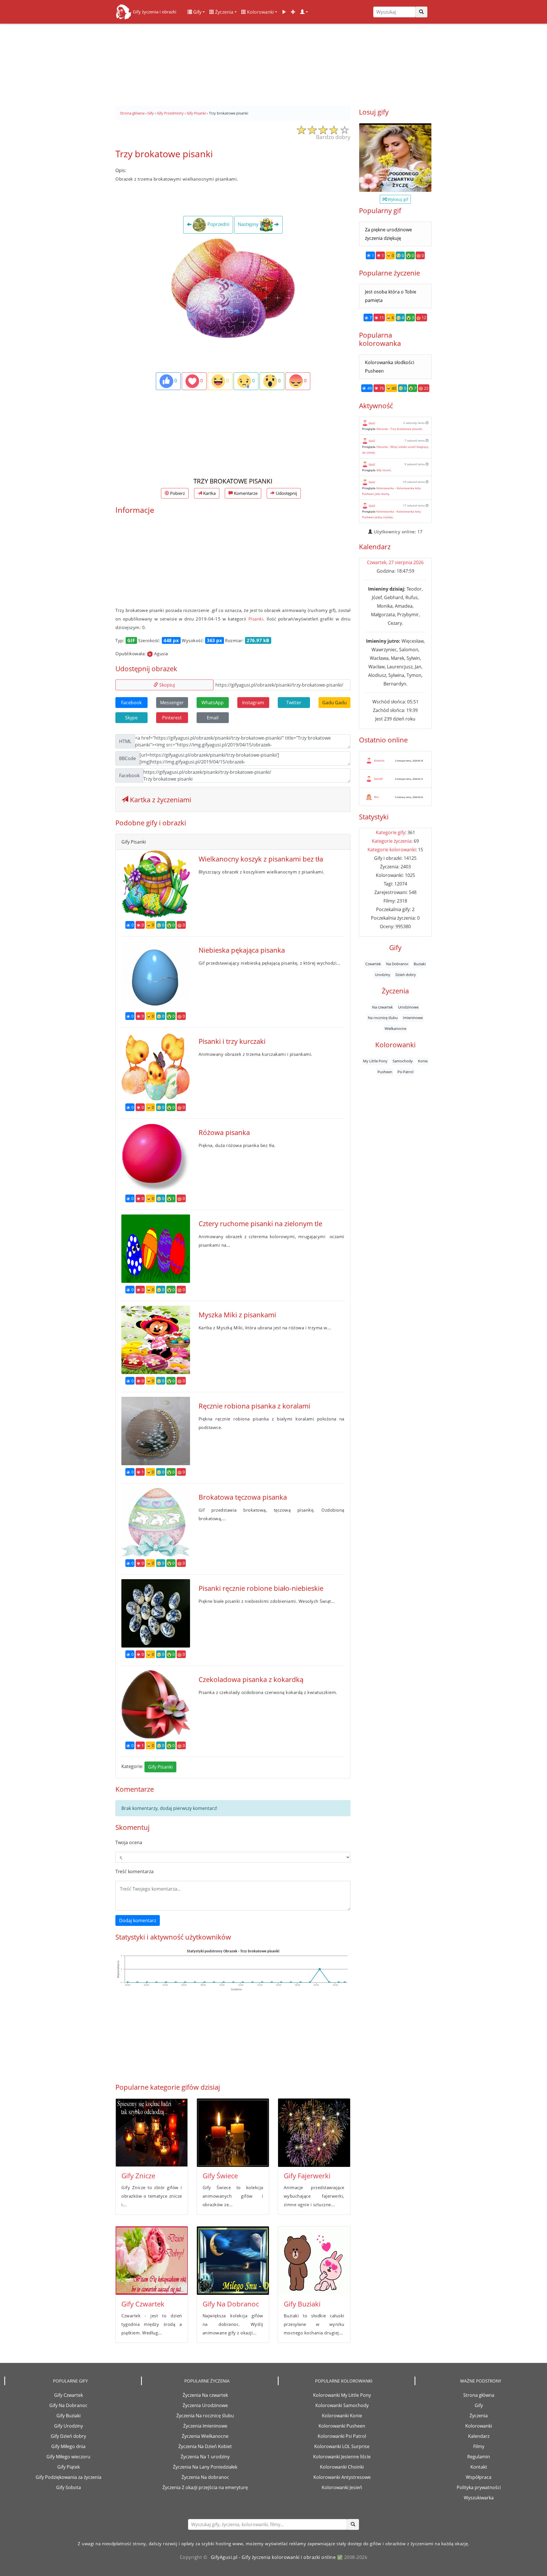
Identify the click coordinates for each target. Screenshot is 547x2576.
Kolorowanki (260, 12)
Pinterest (172, 718)
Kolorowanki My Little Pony (342, 2395)
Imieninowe (413, 1018)
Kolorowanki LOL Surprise (342, 2446)
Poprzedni (218, 224)
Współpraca (479, 2477)
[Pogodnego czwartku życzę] (395, 158)
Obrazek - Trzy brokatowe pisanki (399, 429)
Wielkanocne (395, 1028)
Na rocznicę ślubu (383, 1018)
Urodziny (383, 974)
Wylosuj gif (397, 199)
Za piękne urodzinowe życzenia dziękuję (388, 234)
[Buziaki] (314, 2261)
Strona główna (479, 2395)
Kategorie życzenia (392, 841)
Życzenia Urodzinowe (205, 2405)
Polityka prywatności (479, 2487)
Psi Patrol (405, 1071)
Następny (249, 224)
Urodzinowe (408, 1007)
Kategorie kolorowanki (392, 850)
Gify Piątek (69, 2467)
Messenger (172, 703)
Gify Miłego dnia (68, 2446)
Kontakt (479, 2467)
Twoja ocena (129, 1842)
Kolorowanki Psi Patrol (342, 2436)
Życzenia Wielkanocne (205, 2436)
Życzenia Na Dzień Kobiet (205, 2446)
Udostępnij (286, 493)
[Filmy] (284, 12)
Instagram (253, 703)
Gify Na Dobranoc (231, 2304)
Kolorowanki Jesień (342, 2487)
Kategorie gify (390, 832)
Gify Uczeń (383, 470)
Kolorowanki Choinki (342, 2467)
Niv (376, 797)
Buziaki (420, 964)
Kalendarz (479, 2436)
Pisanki (256, 619)
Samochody (403, 1061)
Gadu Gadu (334, 703)
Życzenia (224, 12)
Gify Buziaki (302, 2304)
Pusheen (385, 1071)
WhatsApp (213, 703)
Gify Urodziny (69, 2426)
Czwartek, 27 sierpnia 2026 (395, 562)
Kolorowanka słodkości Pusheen (390, 367)
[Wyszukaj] (421, 12)
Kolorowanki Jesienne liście (342, 2457)
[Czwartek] (152, 2261)
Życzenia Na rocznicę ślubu (205, 2416)
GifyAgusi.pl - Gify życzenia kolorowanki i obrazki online (273, 2557)
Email (213, 718)
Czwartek (373, 964)
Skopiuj (167, 685)
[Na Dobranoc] (233, 2261)
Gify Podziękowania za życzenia (69, 2477)
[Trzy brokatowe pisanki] (233, 288)
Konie (423, 1061)
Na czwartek (382, 1007)
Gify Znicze (138, 2176)
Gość (372, 423)
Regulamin (479, 2457)
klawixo (379, 760)
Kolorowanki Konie (342, 2416)
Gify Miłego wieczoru (68, 2457)
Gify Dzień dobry (68, 2436)
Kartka (209, 493)
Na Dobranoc (397, 964)
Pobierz (177, 493)
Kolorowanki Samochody (342, 2405)
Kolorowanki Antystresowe (342, 2477)
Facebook (131, 703)
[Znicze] (152, 2133)
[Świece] (233, 2133)
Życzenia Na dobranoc (205, 2477)
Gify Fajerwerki (307, 2176)
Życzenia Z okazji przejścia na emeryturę (205, 2487)
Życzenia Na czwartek (205, 2395)
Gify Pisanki (160, 1767)
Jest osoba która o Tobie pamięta (391, 296)
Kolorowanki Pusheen (342, 2426)
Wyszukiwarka (479, 2498)
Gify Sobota (69, 2487)
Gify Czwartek (143, 2304)
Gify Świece (220, 2176)
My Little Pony (375, 1061)
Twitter (294, 703)
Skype (131, 718)
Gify (197, 12)
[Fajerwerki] (314, 2133)
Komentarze (245, 493)
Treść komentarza (134, 1871)
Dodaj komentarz (138, 1920)
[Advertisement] (273, 63)
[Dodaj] (293, 12)
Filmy (479, 2446)
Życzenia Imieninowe (205, 2426)
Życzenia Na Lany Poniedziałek (205, 2467)
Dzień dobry (406, 974)
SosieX (378, 779)
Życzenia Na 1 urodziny (205, 2457)
